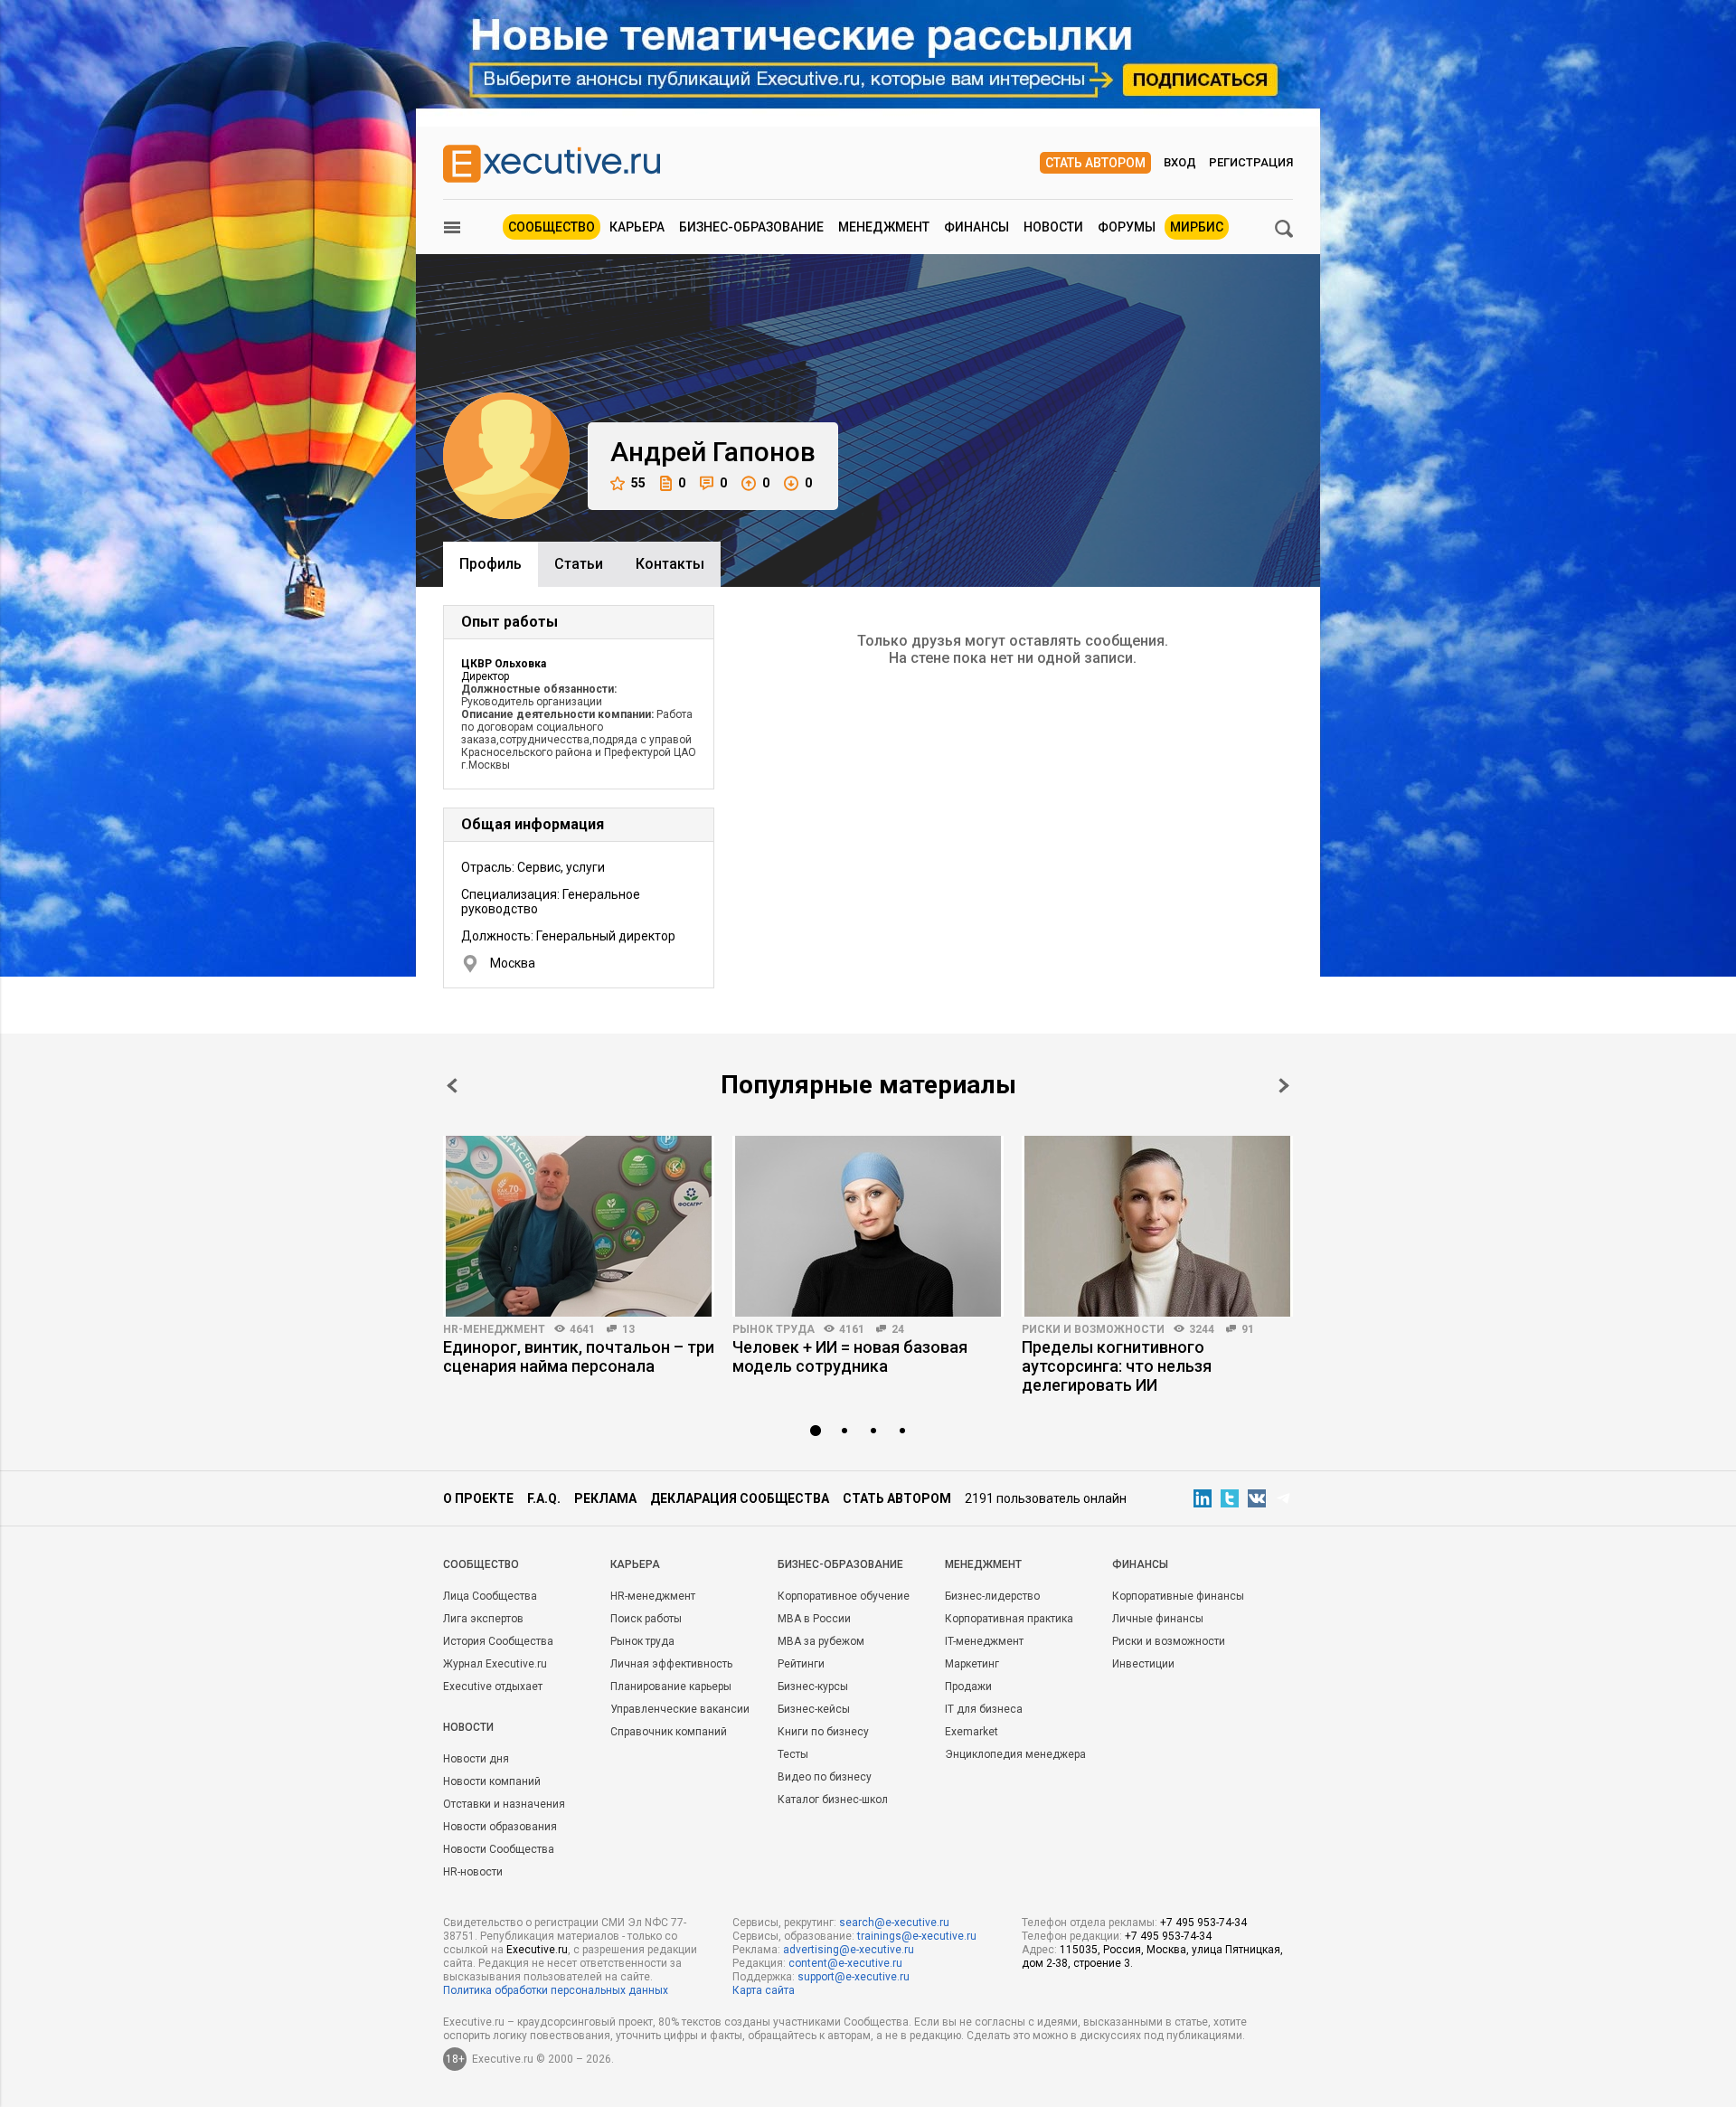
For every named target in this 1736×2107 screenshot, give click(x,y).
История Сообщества (498, 1641)
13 (628, 1329)
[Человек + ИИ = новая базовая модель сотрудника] (868, 1226)
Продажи (968, 1687)
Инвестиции (1143, 1664)
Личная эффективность (671, 1664)
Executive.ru (537, 1950)
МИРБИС (1197, 227)
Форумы (1127, 227)
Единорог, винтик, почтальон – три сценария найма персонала (579, 1356)
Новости (1053, 227)
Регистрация (1251, 162)
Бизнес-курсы (813, 1687)
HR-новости (473, 1872)
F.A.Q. (544, 1498)
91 (1248, 1329)
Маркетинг (972, 1664)
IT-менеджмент (984, 1641)
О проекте (478, 1498)
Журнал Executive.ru (495, 1664)
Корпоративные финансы (1178, 1596)
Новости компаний (492, 1781)
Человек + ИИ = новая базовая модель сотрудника (850, 1356)
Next (1284, 1086)
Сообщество (552, 227)
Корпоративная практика (1009, 1619)
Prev (452, 1086)
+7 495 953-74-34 (1203, 1923)
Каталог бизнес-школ (833, 1800)
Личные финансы (1158, 1619)
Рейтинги (801, 1664)
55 (638, 483)
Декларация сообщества (740, 1498)
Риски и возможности (1093, 1329)
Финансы (976, 227)
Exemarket (972, 1732)
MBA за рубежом (821, 1641)
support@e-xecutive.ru (854, 1977)
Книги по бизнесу (823, 1732)
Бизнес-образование (751, 227)
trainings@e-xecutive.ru (917, 1936)
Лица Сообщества (490, 1596)
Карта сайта (764, 1990)
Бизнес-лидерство (992, 1596)
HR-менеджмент (494, 1329)
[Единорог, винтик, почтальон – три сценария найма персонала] (579, 1226)
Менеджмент (884, 227)
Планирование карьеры (671, 1687)
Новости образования (500, 1827)
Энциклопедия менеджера (1015, 1754)
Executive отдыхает (493, 1687)
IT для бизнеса (984, 1709)
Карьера (637, 227)
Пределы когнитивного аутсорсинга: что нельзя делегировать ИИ (1117, 1366)
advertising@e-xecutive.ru (849, 1950)
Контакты (670, 564)
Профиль (491, 564)
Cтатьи (579, 564)
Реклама (605, 1498)
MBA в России (814, 1619)
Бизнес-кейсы (814, 1709)
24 (898, 1329)
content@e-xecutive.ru (845, 1963)
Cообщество (481, 1564)
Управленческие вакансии (680, 1709)
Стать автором (1095, 163)
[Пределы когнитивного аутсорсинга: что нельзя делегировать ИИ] (1157, 1226)
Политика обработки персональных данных (556, 1990)
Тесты (793, 1754)
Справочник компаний (669, 1732)
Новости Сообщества (499, 1849)
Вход (1180, 162)
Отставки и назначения (504, 1804)
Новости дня (476, 1759)
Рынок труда (774, 1329)
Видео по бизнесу (825, 1777)
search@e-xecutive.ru (894, 1923)
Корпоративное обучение (844, 1596)
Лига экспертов (483, 1619)
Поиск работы (646, 1619)
